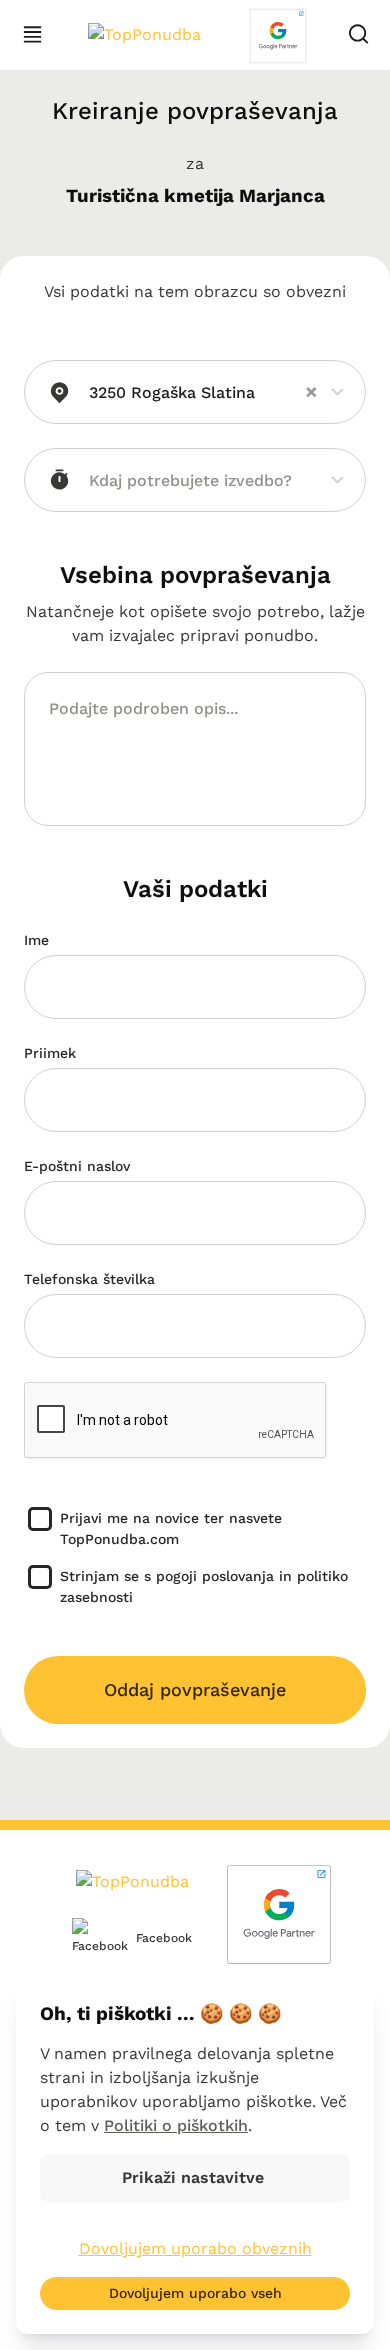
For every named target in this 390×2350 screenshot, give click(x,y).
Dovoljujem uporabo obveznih (195, 2248)
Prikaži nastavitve (195, 2177)
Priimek (50, 1053)
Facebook (149, 1938)
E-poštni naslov (77, 1166)
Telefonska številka (89, 1279)
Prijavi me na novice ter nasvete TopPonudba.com (171, 1528)
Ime (36, 940)
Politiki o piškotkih (176, 2125)
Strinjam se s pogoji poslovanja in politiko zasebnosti (204, 1586)
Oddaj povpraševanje (195, 1689)
